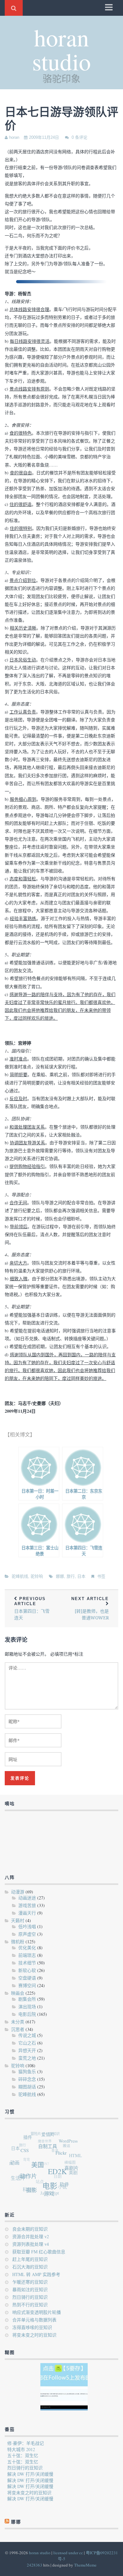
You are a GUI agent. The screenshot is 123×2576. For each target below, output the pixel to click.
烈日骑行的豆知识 (30, 2297)
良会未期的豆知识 (30, 2229)
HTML (76, 2159)
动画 (16, 2161)
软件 (62, 2188)
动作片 (29, 2177)
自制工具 (51, 2150)
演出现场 (27, 2007)
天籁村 (18, 1920)
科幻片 (26, 2187)
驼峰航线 (20, 1576)
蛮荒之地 (27, 2058)
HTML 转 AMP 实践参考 (36, 2274)
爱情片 (52, 2137)
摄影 (30, 2190)
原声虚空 (27, 1934)
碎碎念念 (27, 2079)
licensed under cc (68, 2553)
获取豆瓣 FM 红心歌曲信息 (39, 2252)
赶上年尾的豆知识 (30, 2259)
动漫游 (18, 1892)
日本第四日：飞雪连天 (32, 1608)
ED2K (59, 2176)
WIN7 (43, 2159)
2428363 (35, 2565)
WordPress (71, 2145)
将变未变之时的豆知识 (34, 2335)
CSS (27, 2152)
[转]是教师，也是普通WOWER (90, 1608)
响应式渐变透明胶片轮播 (37, 2312)
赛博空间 (27, 1985)
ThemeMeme (85, 2565)
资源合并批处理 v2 (31, 2236)
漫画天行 (27, 1913)
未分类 (18, 2022)
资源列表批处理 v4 (31, 2244)
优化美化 (27, 1948)
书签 (101, 1576)
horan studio (61, 49)
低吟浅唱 (27, 1926)
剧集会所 (27, 1999)
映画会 (18, 1993)
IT (10, 2159)
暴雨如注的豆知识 (30, 2289)
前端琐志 (27, 1955)
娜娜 (60, 1576)
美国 (39, 2168)
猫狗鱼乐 (27, 2071)
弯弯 (25, 2154)
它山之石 (27, 2043)
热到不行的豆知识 (30, 2305)
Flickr (64, 2158)
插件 (31, 2137)
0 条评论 (79, 137)
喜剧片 (72, 2173)
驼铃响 (37, 1576)
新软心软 (27, 1970)
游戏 (46, 2195)
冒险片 (39, 2132)
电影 (49, 2189)
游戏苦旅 (27, 1905)
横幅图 (69, 2163)
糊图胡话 (27, 2087)
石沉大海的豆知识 (30, 2267)
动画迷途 (27, 1898)
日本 (81, 1576)
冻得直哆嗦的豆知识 (32, 2327)
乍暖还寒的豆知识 (30, 2282)
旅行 (71, 1576)
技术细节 (27, 1963)
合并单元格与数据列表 (34, 2320)
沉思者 (18, 2029)
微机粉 (18, 1942)
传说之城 (27, 2035)
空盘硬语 (27, 1978)
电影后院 (27, 2014)
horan (14, 137)
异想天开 (27, 2050)
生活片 (17, 2175)
